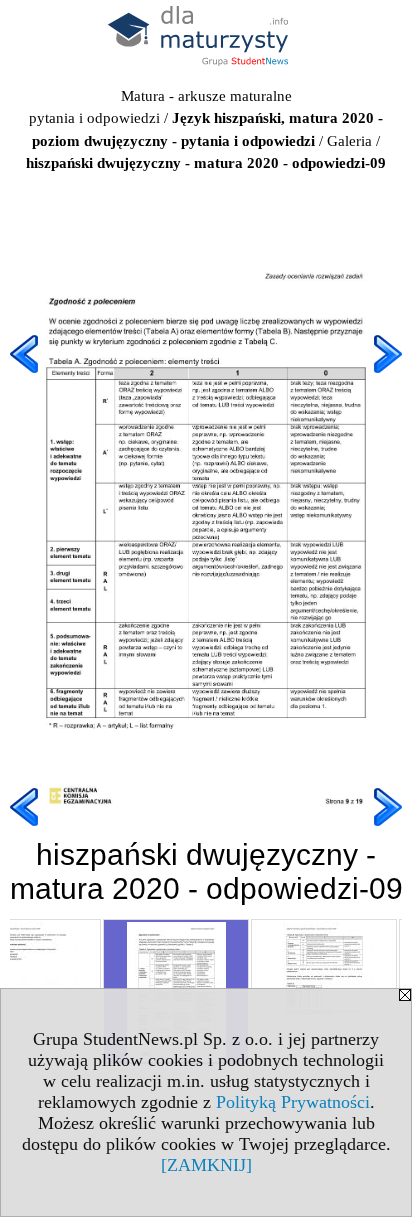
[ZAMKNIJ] (206, 1165)
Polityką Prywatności (293, 1102)
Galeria (349, 141)
